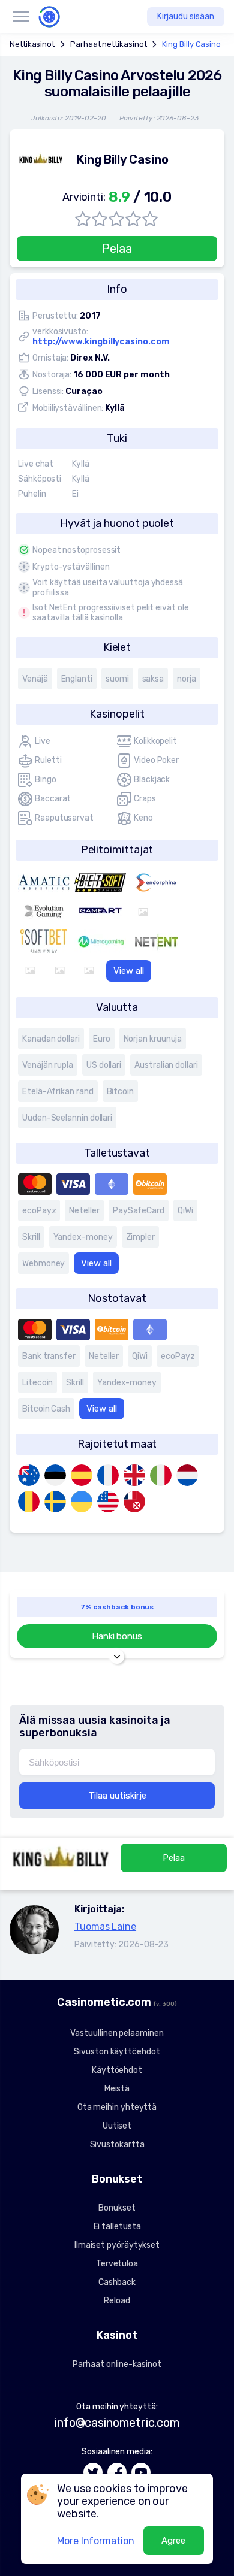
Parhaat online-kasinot (117, 2364)
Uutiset (117, 2126)
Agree (173, 2541)
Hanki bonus (117, 1636)
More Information (96, 2541)
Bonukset (117, 2208)
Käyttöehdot (117, 2070)
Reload (117, 2301)
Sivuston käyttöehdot (117, 2052)
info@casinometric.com (117, 2423)
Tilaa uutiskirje (117, 1796)
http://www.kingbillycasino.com (101, 342)
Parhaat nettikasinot (108, 44)
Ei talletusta (117, 2227)
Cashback (117, 2282)
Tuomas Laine (105, 1926)
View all (129, 971)
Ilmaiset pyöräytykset (117, 2245)
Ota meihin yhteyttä (117, 2107)
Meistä (117, 2089)
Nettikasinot (32, 44)
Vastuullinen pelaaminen (117, 2033)
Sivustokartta (117, 2144)
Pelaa (117, 249)
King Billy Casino (191, 44)
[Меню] (20, 17)
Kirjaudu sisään (186, 16)
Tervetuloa (117, 2264)
